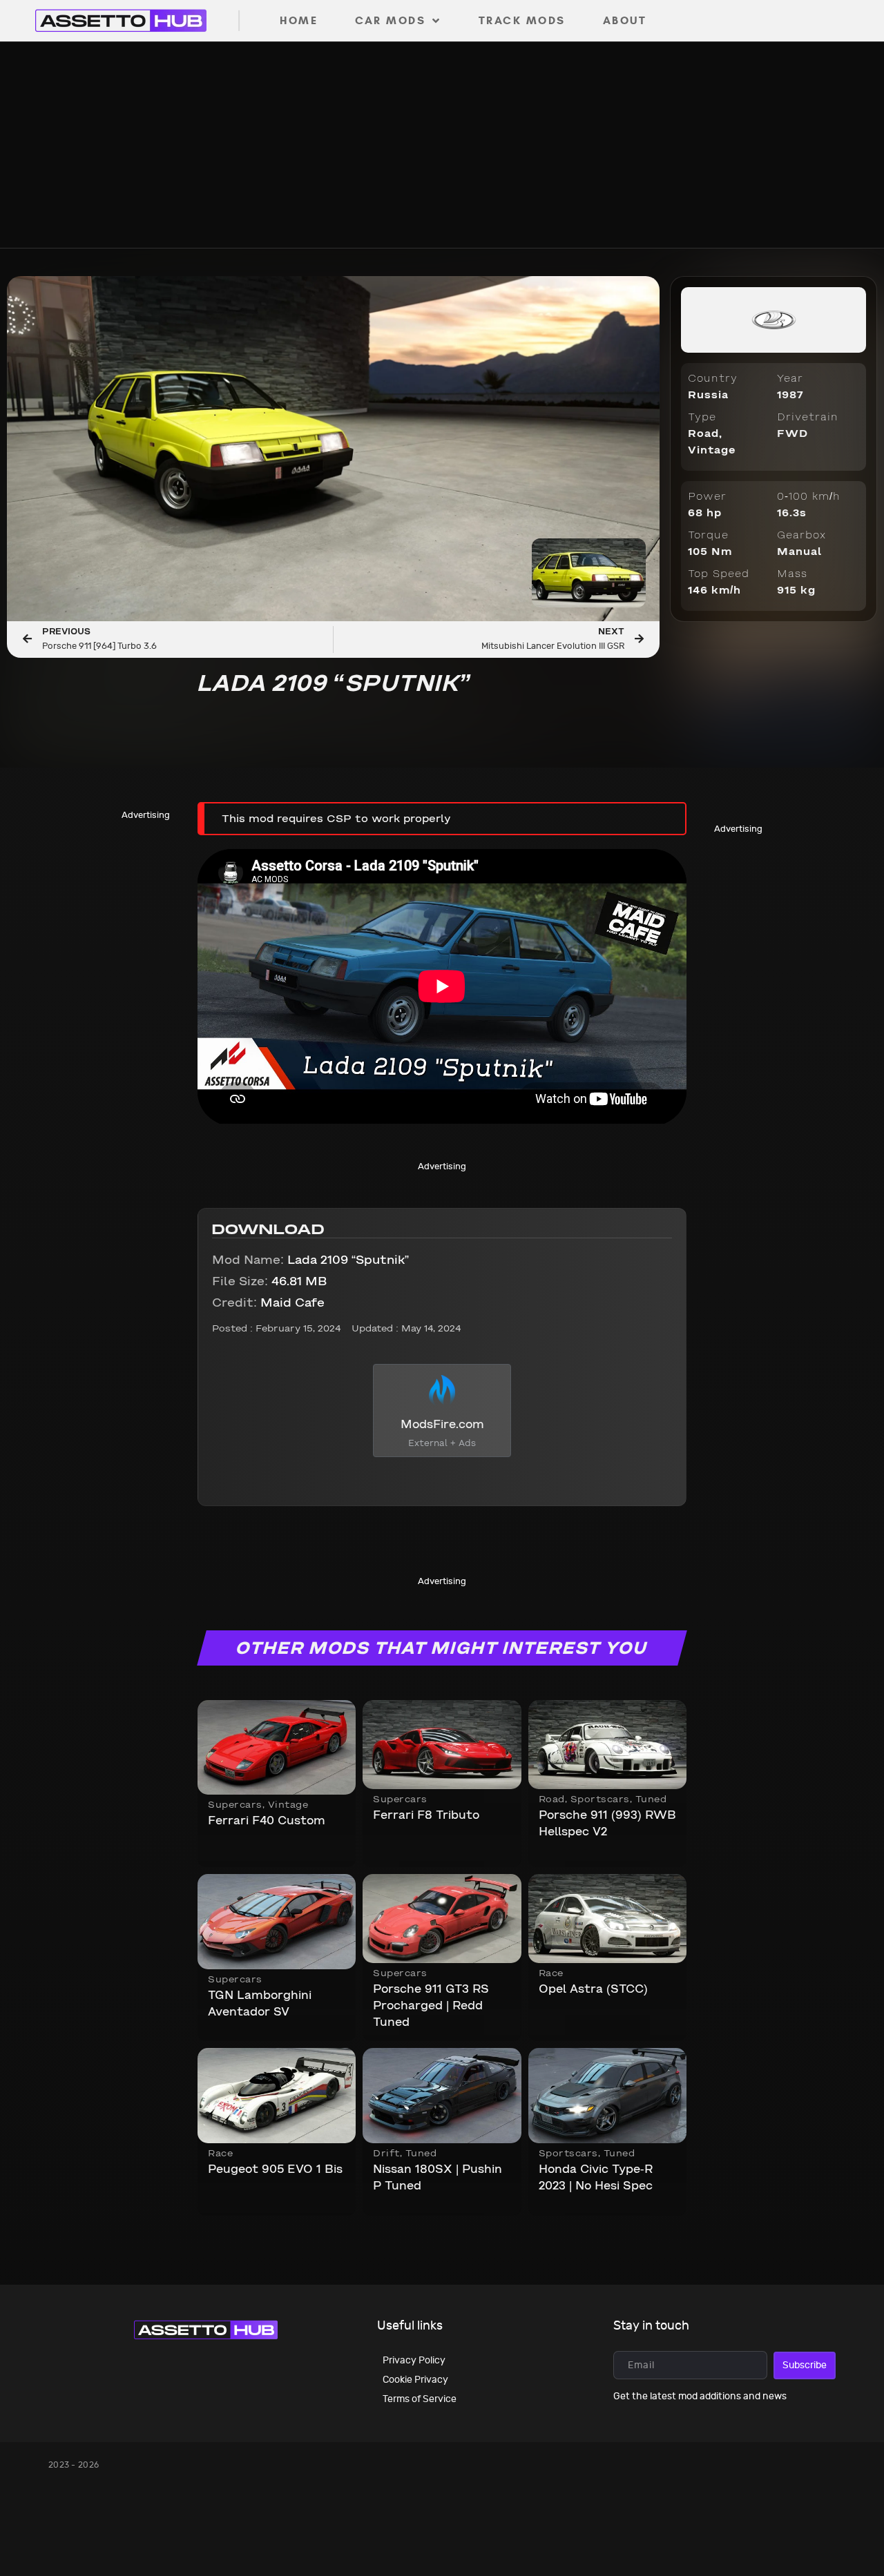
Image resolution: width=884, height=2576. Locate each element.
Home (299, 20)
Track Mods (522, 20)
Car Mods (390, 20)
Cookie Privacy (415, 2380)
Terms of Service (420, 2399)
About (625, 20)
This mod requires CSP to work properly (336, 819)
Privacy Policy (414, 2360)
